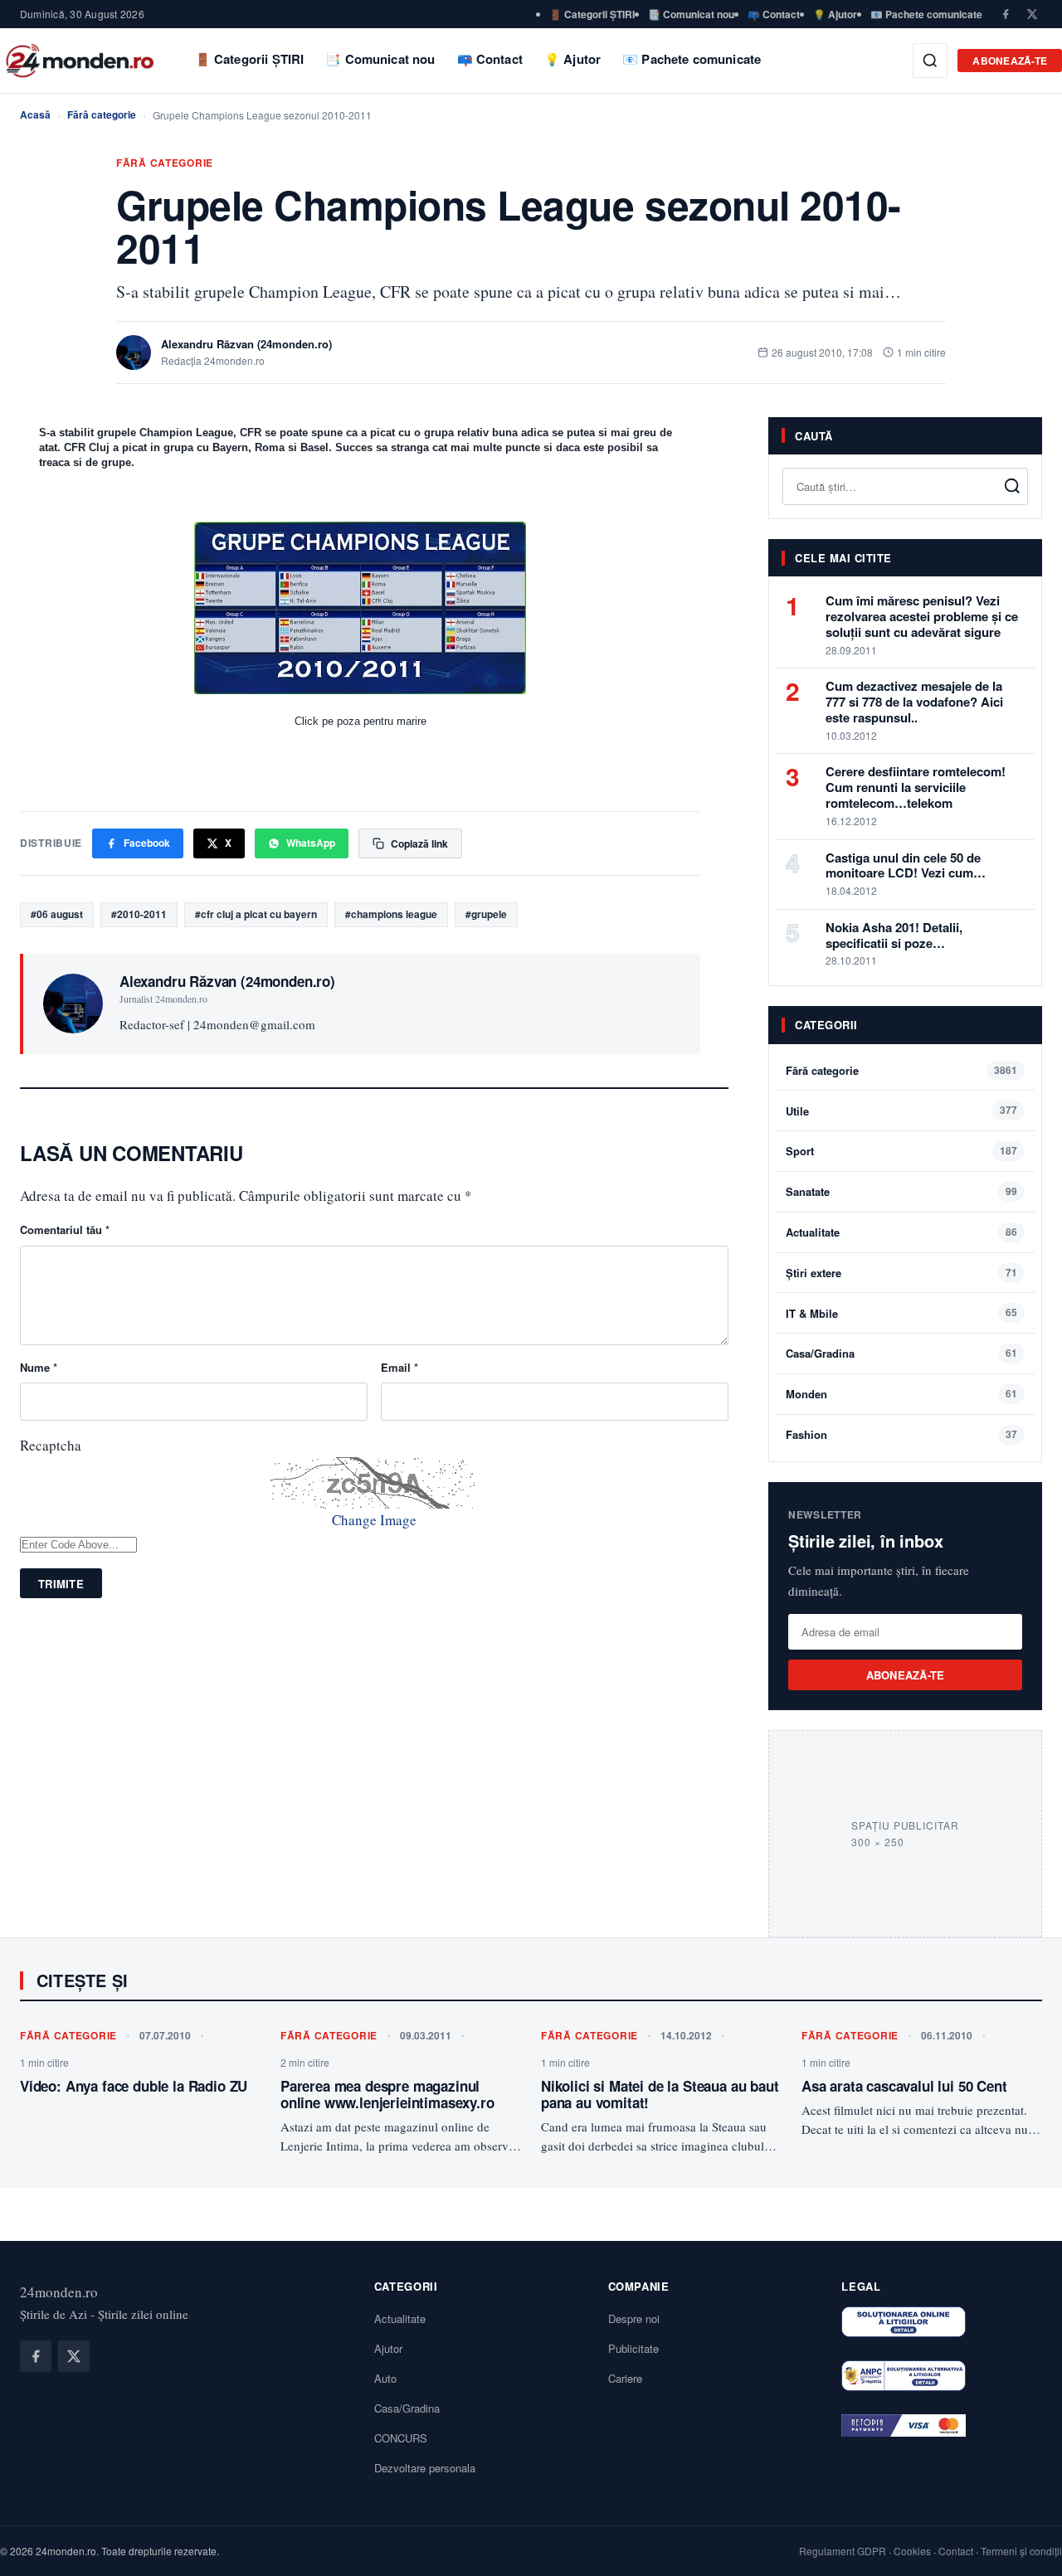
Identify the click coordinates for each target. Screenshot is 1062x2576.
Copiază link (419, 843)
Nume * (39, 1367)
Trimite (61, 1584)
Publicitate (633, 2348)
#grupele (486, 914)
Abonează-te (1010, 61)
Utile (797, 1111)
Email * (399, 1367)
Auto (385, 2378)
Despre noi (634, 2318)
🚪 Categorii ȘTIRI (592, 14)
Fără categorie (102, 114)
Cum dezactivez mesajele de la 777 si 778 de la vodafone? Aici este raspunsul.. (914, 702)
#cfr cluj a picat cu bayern (256, 914)
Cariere (625, 2378)
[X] (1032, 14)
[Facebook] (1006, 14)
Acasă (35, 114)
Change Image (374, 1520)
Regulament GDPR (843, 2551)
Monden (806, 1394)
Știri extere (814, 1273)
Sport (800, 1151)
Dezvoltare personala (425, 2468)
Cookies (912, 2551)
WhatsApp (311, 843)
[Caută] (930, 61)
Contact (956, 2551)
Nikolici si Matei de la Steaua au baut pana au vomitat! (660, 2094)
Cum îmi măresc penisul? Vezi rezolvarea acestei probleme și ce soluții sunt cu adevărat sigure (922, 616)
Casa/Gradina (820, 1353)
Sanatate (808, 1191)
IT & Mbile (812, 1313)
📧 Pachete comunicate (926, 14)
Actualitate (813, 1232)
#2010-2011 (139, 914)
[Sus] (1024, 2546)
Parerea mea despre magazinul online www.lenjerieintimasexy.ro (387, 2094)
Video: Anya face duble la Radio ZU (134, 2086)
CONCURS (401, 2438)
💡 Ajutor (835, 14)
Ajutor (388, 2348)
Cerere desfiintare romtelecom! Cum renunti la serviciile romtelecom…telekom (916, 787)
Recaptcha (51, 1445)
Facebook (147, 843)
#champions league (391, 914)
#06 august (57, 914)
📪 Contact (774, 14)
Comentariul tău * (65, 1230)
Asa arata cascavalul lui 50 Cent (904, 2086)
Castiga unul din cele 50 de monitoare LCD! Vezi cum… (906, 865)
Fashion (806, 1434)
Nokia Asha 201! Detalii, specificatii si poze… (894, 935)
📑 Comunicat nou (691, 14)
